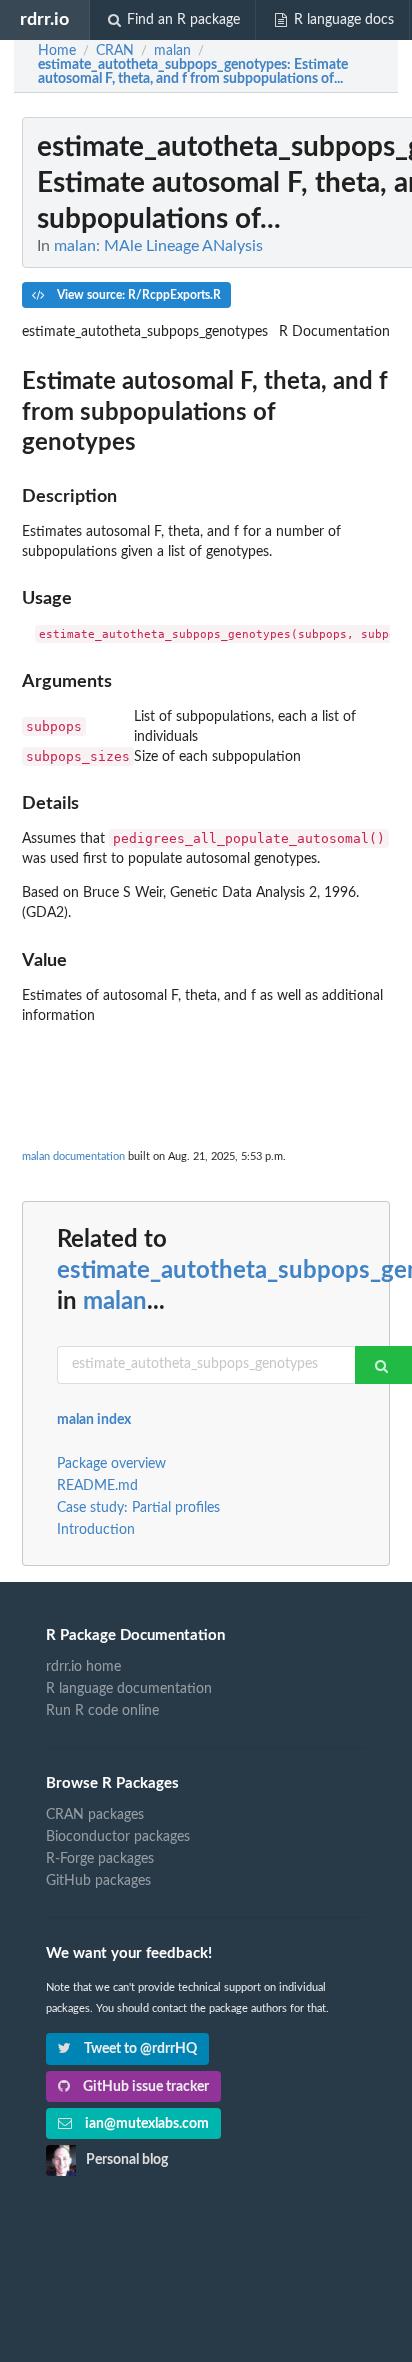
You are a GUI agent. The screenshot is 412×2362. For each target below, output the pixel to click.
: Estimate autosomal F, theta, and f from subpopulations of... (193, 72)
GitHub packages (98, 1881)
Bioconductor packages (118, 1837)
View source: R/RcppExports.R (137, 295)
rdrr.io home (83, 1667)
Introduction (96, 1530)
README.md (97, 1486)
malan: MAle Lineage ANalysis (158, 246)
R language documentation (129, 1689)
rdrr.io (44, 19)
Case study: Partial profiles (138, 1508)
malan (115, 1302)
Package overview (111, 1464)
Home (57, 51)
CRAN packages (95, 1815)
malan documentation (73, 1156)
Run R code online (102, 1711)
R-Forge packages (100, 1859)
